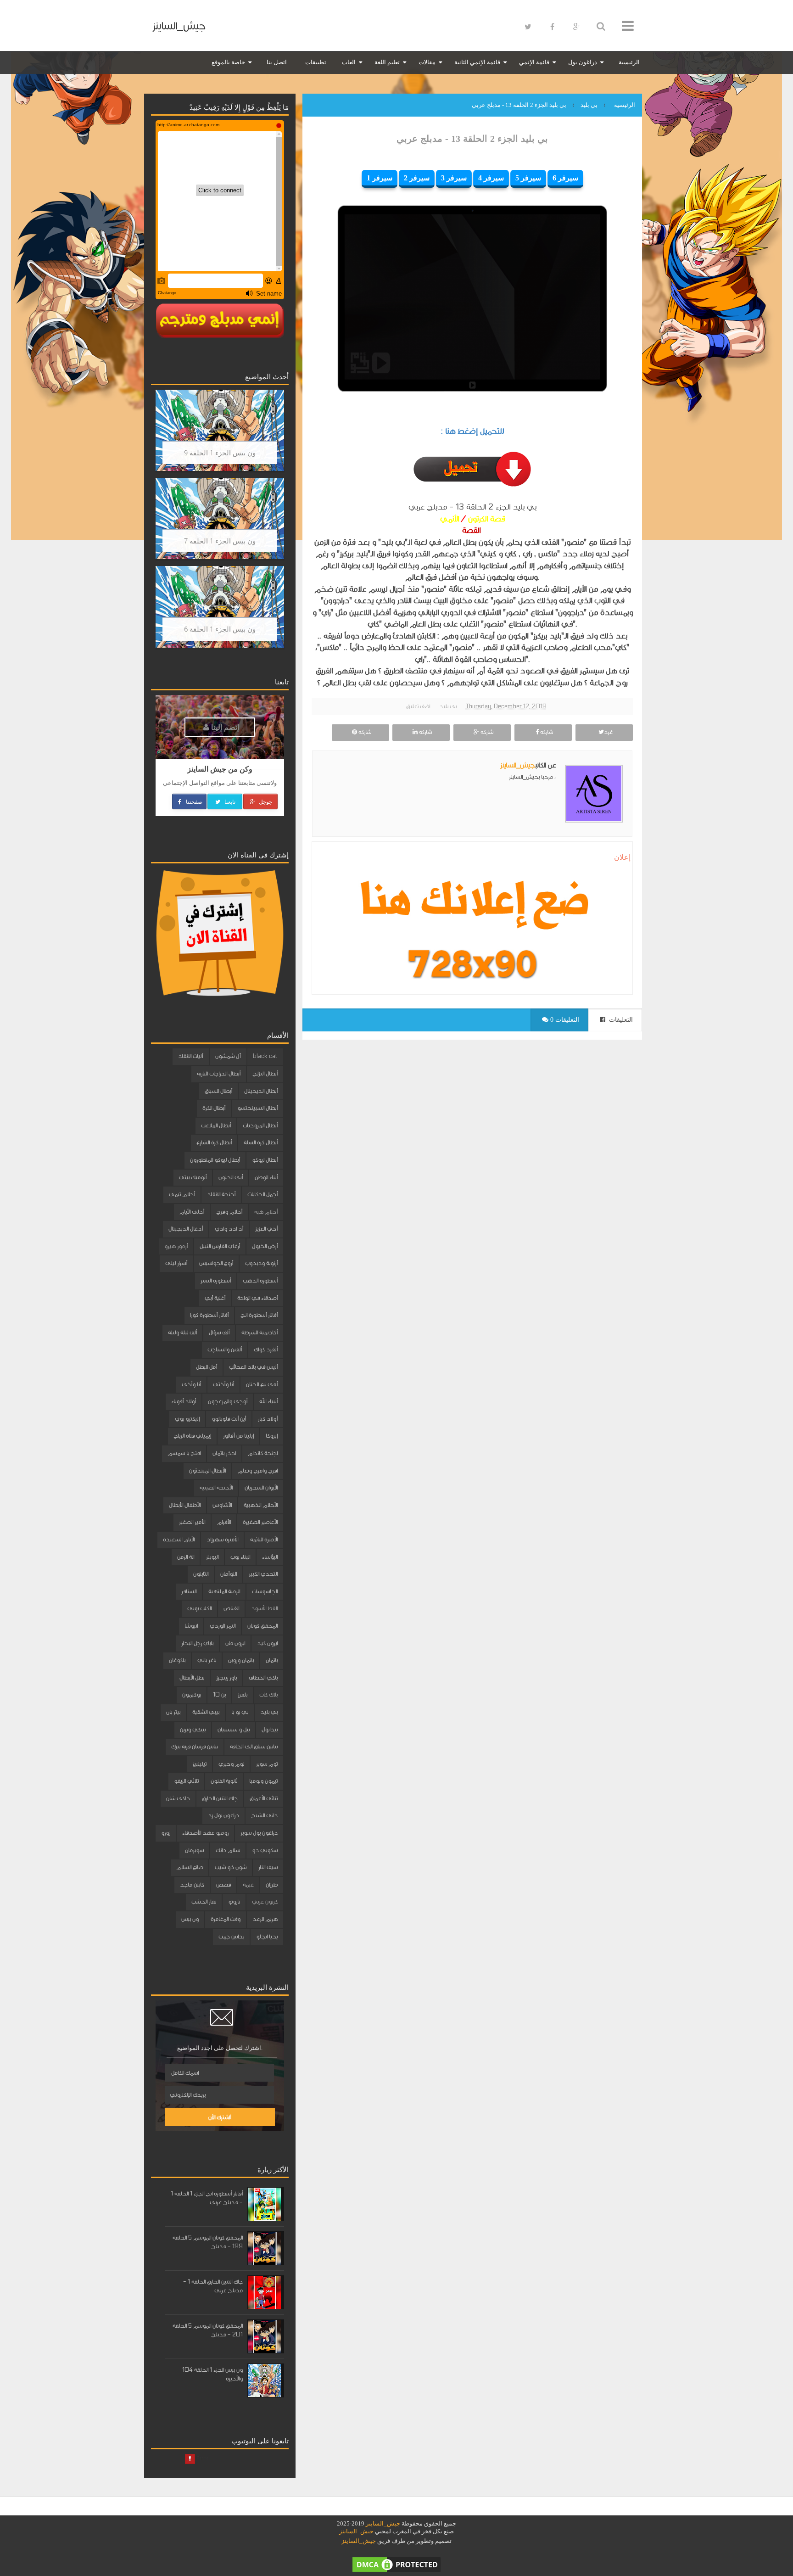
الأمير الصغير (192, 1522)
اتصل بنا (277, 62)
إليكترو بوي (187, 1419)
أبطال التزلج (265, 1074)
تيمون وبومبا (263, 1781)
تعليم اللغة (387, 62)
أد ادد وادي (229, 1229)
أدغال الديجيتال (186, 1229)
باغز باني (207, 1660)
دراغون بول (583, 62)
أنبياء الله (268, 1401)
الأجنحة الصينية (216, 1488)
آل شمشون (228, 1056)
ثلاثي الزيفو (186, 1781)
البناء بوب (240, 1557)
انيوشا (191, 1626)
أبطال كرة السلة (261, 1142)
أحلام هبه (266, 1212)
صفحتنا (193, 801)
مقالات (427, 62)
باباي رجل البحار (197, 1643)
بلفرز (243, 1695)
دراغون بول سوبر (259, 1833)
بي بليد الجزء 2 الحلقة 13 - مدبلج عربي (472, 139)
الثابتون (201, 1574)
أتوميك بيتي (193, 1177)
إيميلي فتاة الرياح (192, 1436)
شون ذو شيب (231, 1867)
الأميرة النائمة (264, 1540)
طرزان (272, 1885)
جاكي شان (178, 1798)
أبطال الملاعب (216, 1126)
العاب (349, 62)
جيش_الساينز (179, 26)
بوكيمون (192, 1695)
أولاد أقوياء (184, 1401)
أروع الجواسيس (216, 1263)
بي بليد (448, 706)
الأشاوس (222, 1505)
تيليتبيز (199, 1764)
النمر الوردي (223, 1626)
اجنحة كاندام (263, 1453)
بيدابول (270, 1730)
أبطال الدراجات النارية (219, 1074)
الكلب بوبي (199, 1608)
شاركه (546, 732)
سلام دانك (228, 1850)
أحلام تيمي (182, 1194)
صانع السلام (190, 1867)
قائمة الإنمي (534, 62)
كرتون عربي (265, 1902)
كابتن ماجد (192, 1885)
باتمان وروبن (241, 1660)
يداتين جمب (231, 1937)
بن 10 (219, 1695)
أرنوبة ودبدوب (261, 1263)
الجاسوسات (265, 1591)
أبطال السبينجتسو (257, 1108)
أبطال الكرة (214, 1108)
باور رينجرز (226, 1678)
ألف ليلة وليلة (182, 1333)
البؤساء (270, 1557)
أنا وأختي (223, 1384)
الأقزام (224, 1522)
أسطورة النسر (216, 1281)
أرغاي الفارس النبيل (220, 1246)
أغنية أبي (215, 1298)
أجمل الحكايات (262, 1194)
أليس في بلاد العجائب (253, 1367)
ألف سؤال (219, 1333)
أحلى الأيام (192, 1212)
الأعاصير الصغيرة (260, 1522)
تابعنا (229, 801)
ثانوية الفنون (224, 1781)
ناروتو (234, 1902)
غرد (608, 732)
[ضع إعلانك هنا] (472, 903)
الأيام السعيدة (179, 1540)
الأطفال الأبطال (185, 1505)
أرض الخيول (265, 1246)
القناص (231, 1608)
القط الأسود (264, 1608)
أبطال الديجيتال (261, 1091)
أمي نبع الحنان (262, 1384)
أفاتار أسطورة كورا (209, 1315)
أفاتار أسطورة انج (259, 1315)
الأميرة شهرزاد (222, 1540)
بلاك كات (268, 1695)
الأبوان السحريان (261, 1488)
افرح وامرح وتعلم (258, 1471)
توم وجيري (231, 1764)
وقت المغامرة (226, 1919)
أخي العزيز (266, 1229)
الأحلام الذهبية (261, 1505)
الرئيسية (629, 62)
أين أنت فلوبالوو (229, 1419)
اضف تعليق (418, 706)
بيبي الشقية (206, 1712)
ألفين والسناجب (225, 1350)
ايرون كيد (267, 1643)
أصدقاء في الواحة (257, 1298)
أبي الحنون (231, 1177)
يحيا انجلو (267, 1937)
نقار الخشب (204, 1902)
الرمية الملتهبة (224, 1591)
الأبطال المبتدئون (207, 1471)
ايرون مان (235, 1643)
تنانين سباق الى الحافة (254, 1747)
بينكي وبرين (193, 1730)
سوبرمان (194, 1850)
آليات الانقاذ (191, 1056)
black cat (265, 1056)
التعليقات (620, 1020)
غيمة (248, 1885)
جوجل (265, 801)
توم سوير (267, 1764)
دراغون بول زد (223, 1815)
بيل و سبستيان (234, 1730)
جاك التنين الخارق (220, 1798)
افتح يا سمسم (184, 1453)
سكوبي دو (265, 1850)
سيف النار (268, 1867)
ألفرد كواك (266, 1350)
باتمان (272, 1660)
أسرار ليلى (176, 1263)
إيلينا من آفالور (238, 1436)
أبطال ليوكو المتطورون (215, 1160)
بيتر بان (173, 1712)
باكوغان (177, 1660)
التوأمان (229, 1574)
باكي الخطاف (263, 1678)
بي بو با (240, 1712)
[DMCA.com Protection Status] (396, 2564)
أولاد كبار (268, 1419)
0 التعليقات (564, 1020)
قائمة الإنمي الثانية (477, 62)
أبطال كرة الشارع (214, 1142)
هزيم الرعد (265, 1919)
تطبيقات (316, 62)
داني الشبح (264, 1815)
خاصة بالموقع (228, 62)
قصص (223, 1885)
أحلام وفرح (229, 1212)
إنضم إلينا (224, 727)
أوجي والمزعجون (228, 1401)
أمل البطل (207, 1367)
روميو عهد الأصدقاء (205, 1833)
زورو (166, 1833)
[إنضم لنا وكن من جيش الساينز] (472, 964)
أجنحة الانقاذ (221, 1194)
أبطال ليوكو (265, 1160)
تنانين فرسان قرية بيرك (195, 1747)
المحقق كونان (262, 1626)
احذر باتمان (224, 1453)
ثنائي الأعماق (264, 1798)
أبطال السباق (218, 1091)
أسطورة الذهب (260, 1281)
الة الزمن (186, 1557)
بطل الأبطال (192, 1678)
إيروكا (272, 1436)
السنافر (189, 1591)
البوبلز (212, 1557)
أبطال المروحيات (260, 1126)
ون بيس (190, 1919)
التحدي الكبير (263, 1574)
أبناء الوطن (266, 1177)
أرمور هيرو (176, 1246)
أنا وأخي (191, 1384)
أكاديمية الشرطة (260, 1333)
